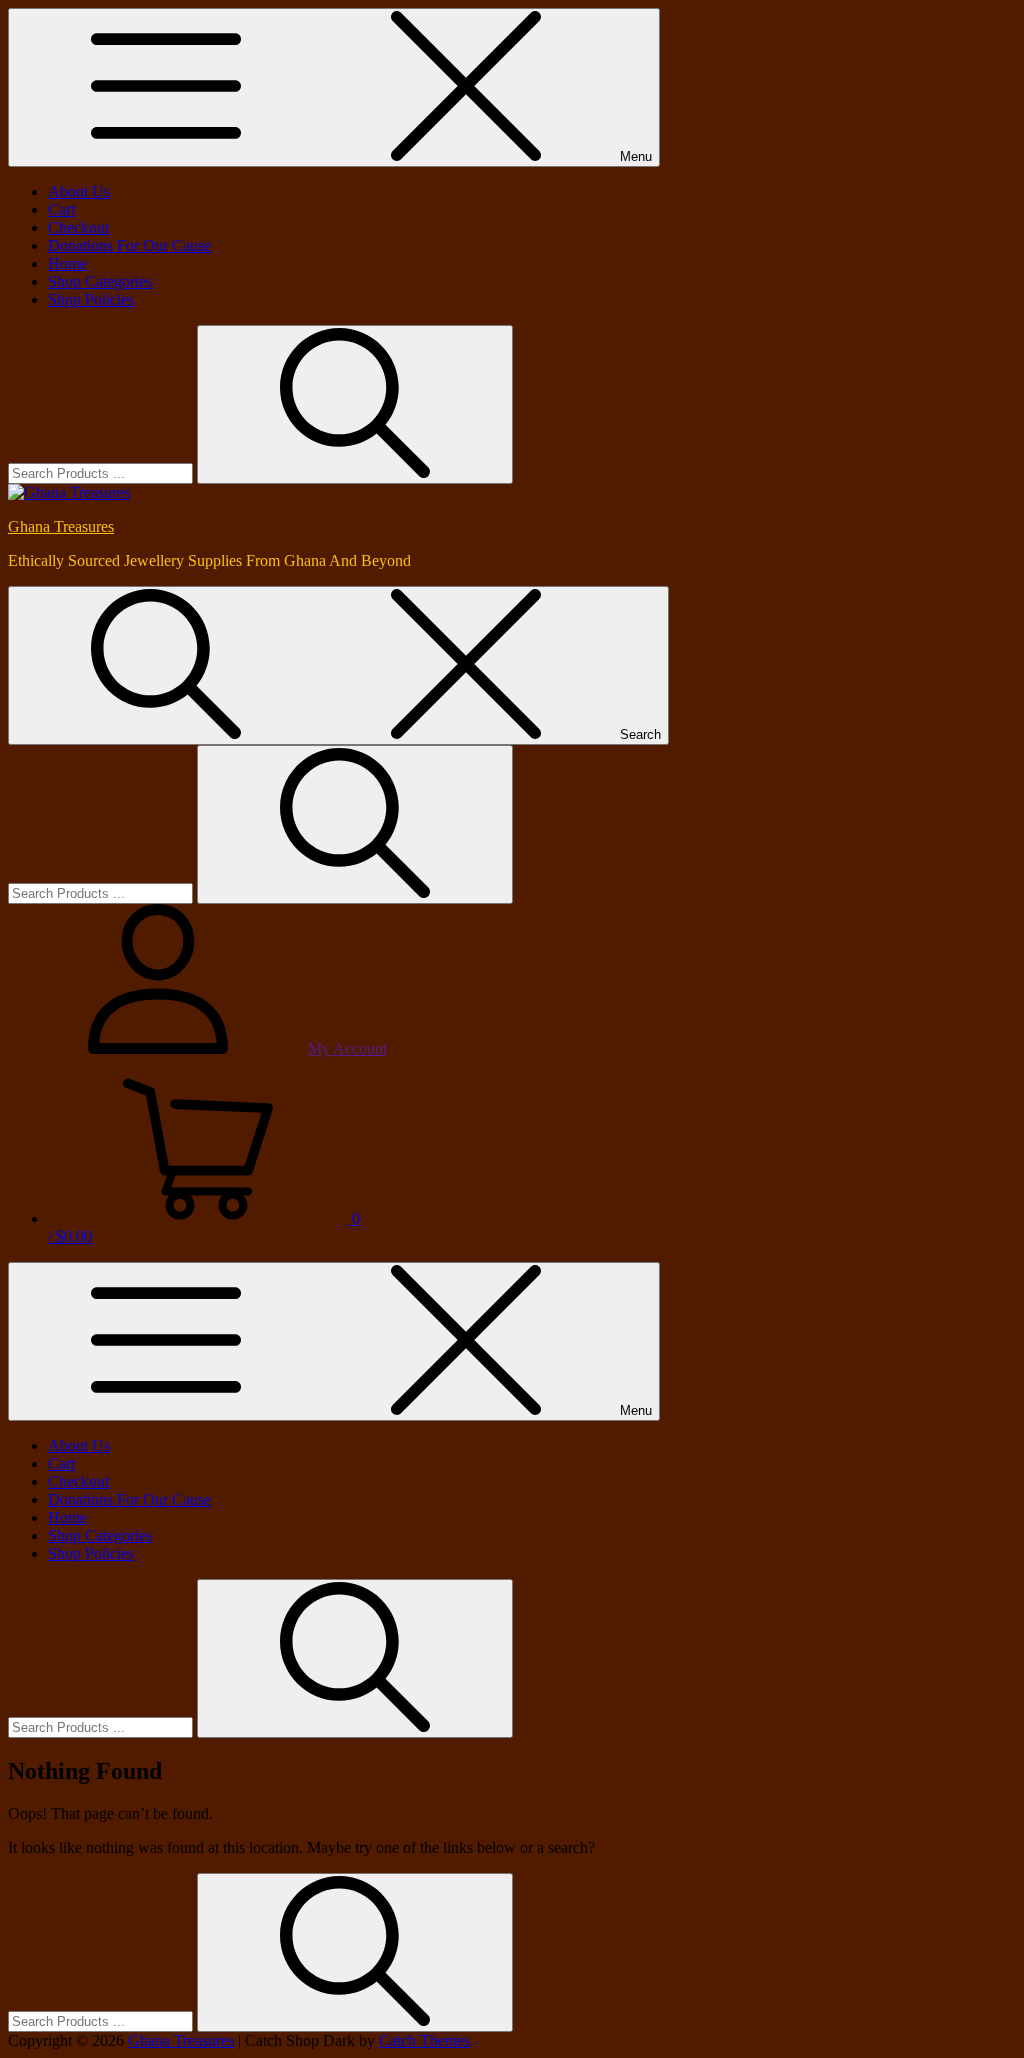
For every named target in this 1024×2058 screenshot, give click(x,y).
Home (67, 263)
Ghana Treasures (61, 526)
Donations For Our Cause (129, 245)
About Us (79, 191)
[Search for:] (102, 472)
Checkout (78, 227)
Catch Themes (424, 2040)
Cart (61, 209)
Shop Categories (100, 281)
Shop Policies (91, 299)
